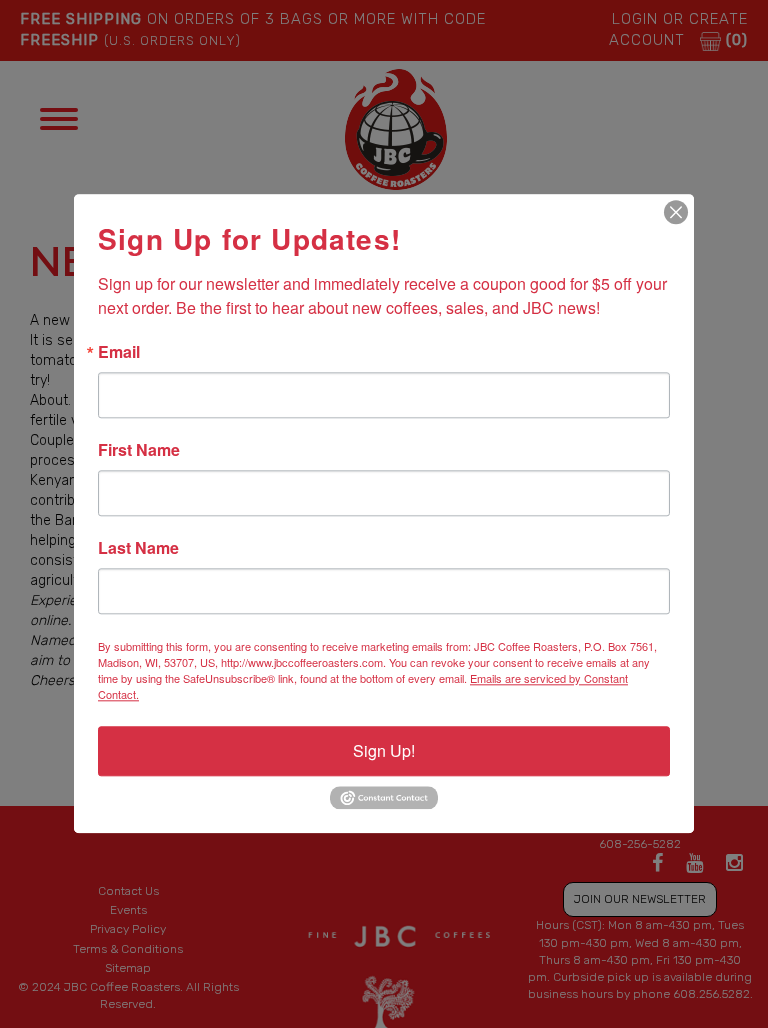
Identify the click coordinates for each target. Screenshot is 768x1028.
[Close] (676, 212)
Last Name (138, 548)
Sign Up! (384, 750)
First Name (139, 450)
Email (119, 352)
